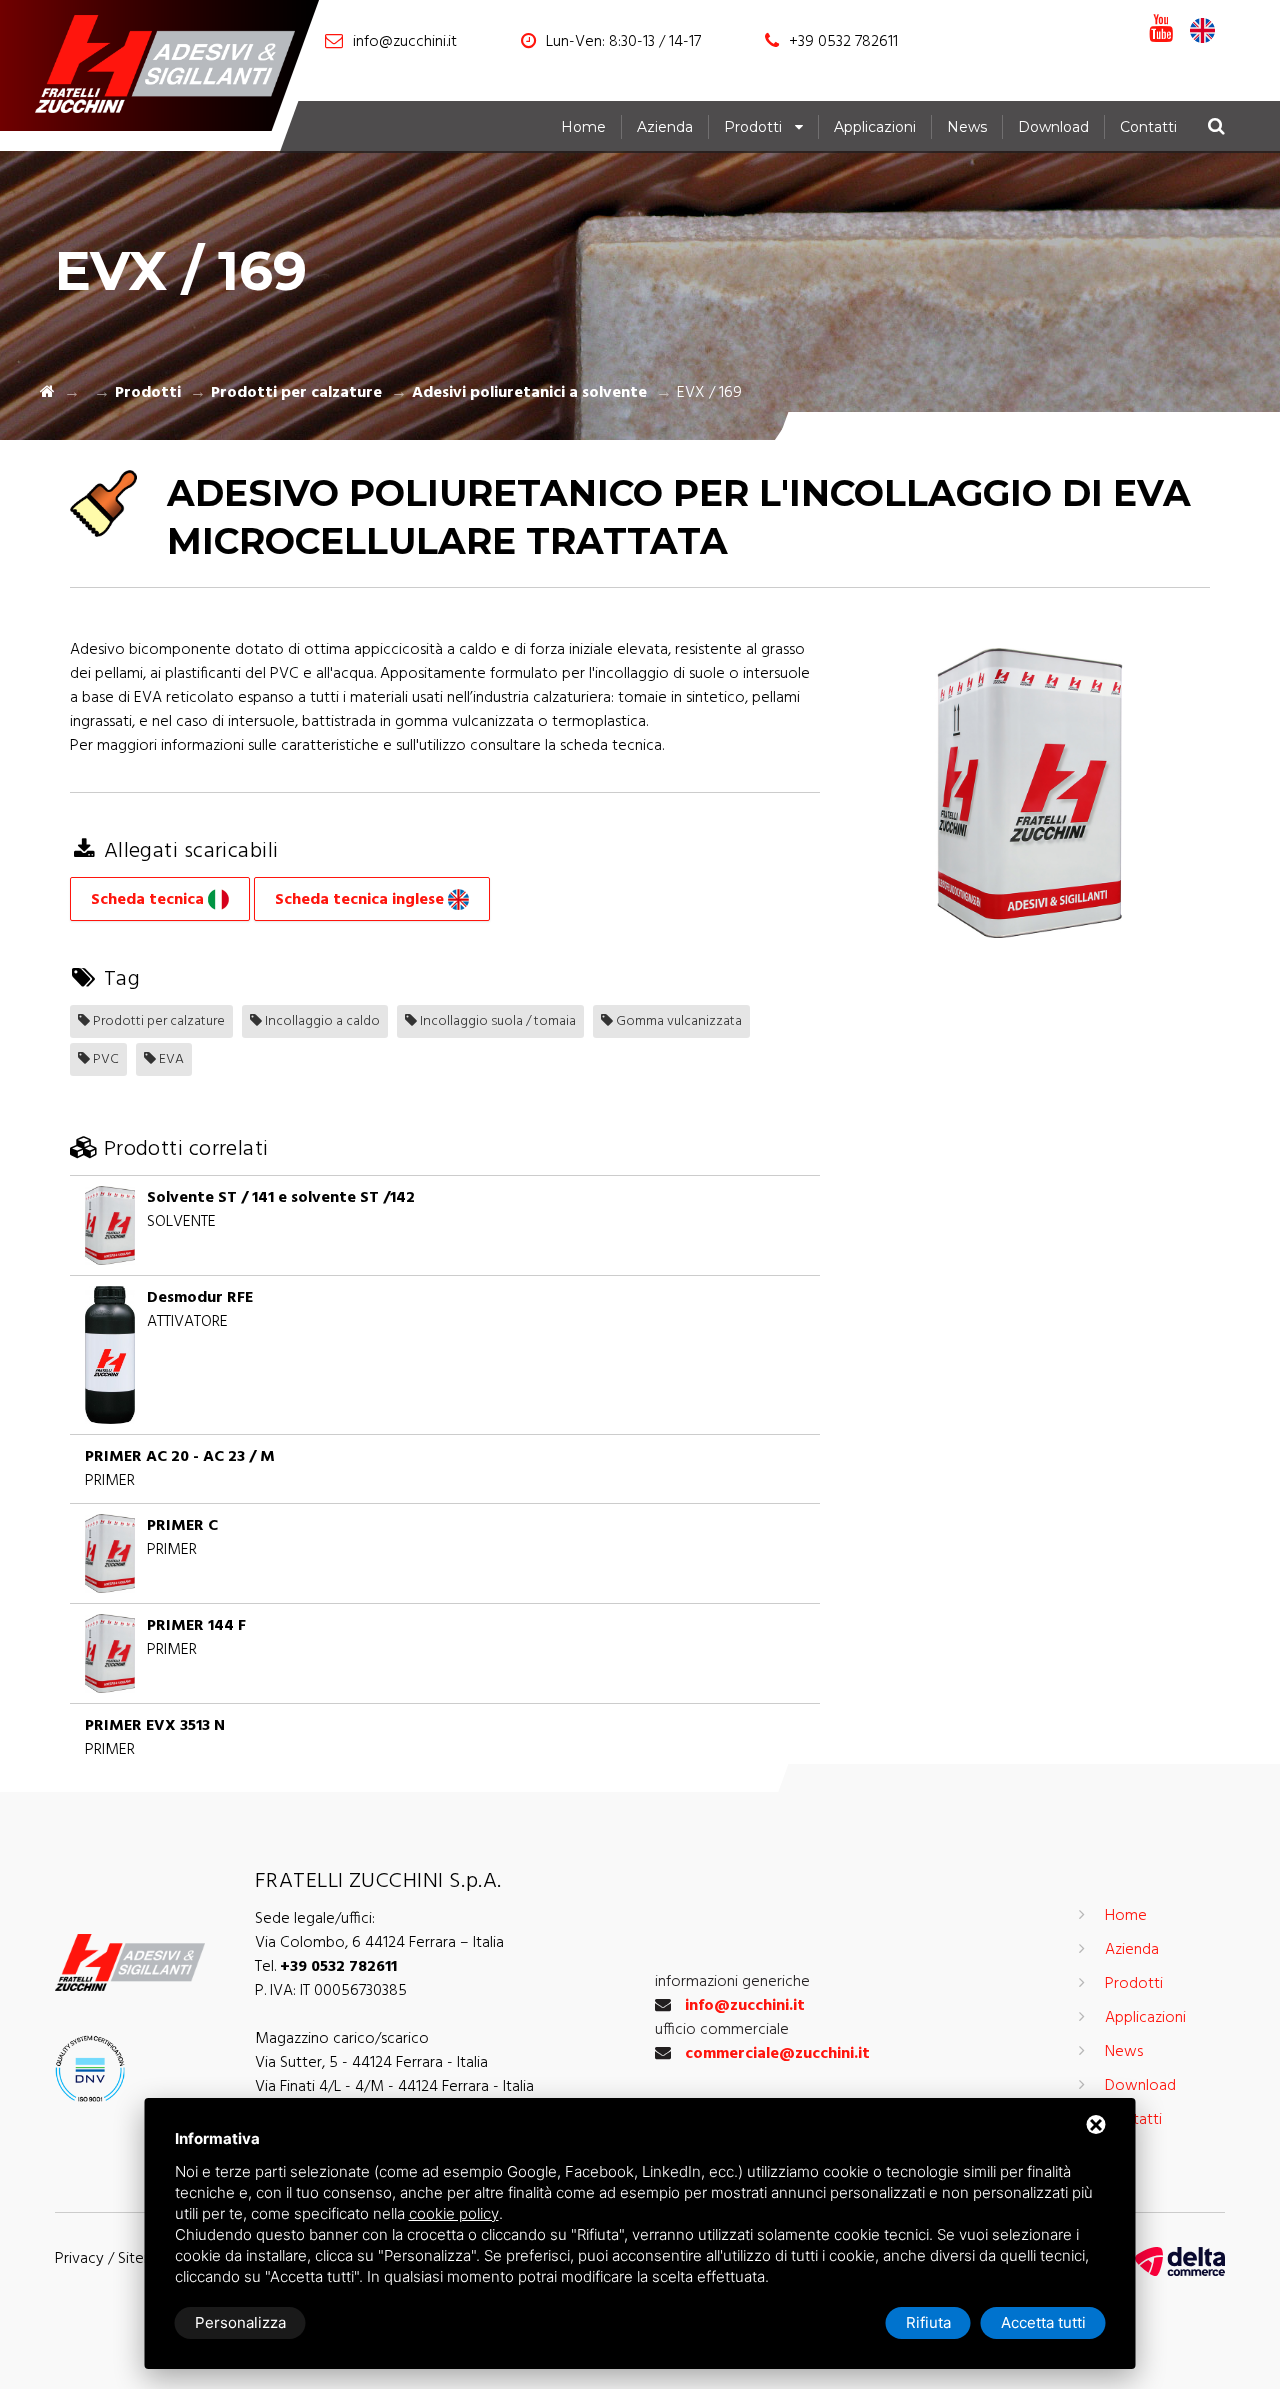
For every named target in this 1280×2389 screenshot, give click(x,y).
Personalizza (240, 2322)
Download (1053, 127)
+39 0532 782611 (843, 42)
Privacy (79, 2259)
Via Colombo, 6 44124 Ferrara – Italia (379, 1943)
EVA (170, 1059)
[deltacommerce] (1180, 2262)
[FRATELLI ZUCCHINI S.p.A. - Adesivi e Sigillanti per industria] (175, 68)
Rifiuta (928, 2322)
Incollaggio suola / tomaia (496, 1021)
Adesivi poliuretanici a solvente (529, 393)
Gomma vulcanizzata (677, 1021)
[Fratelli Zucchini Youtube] (1161, 30)
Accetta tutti (1043, 2322)
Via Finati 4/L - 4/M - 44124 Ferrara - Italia (394, 2087)
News (967, 127)
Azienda (665, 127)
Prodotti (753, 127)
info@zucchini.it (405, 42)
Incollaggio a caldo (321, 1021)
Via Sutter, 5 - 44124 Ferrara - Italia (371, 2063)
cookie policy (454, 2213)
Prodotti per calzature (296, 393)
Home (583, 127)
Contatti (1148, 127)
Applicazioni (875, 127)
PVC (104, 1059)
